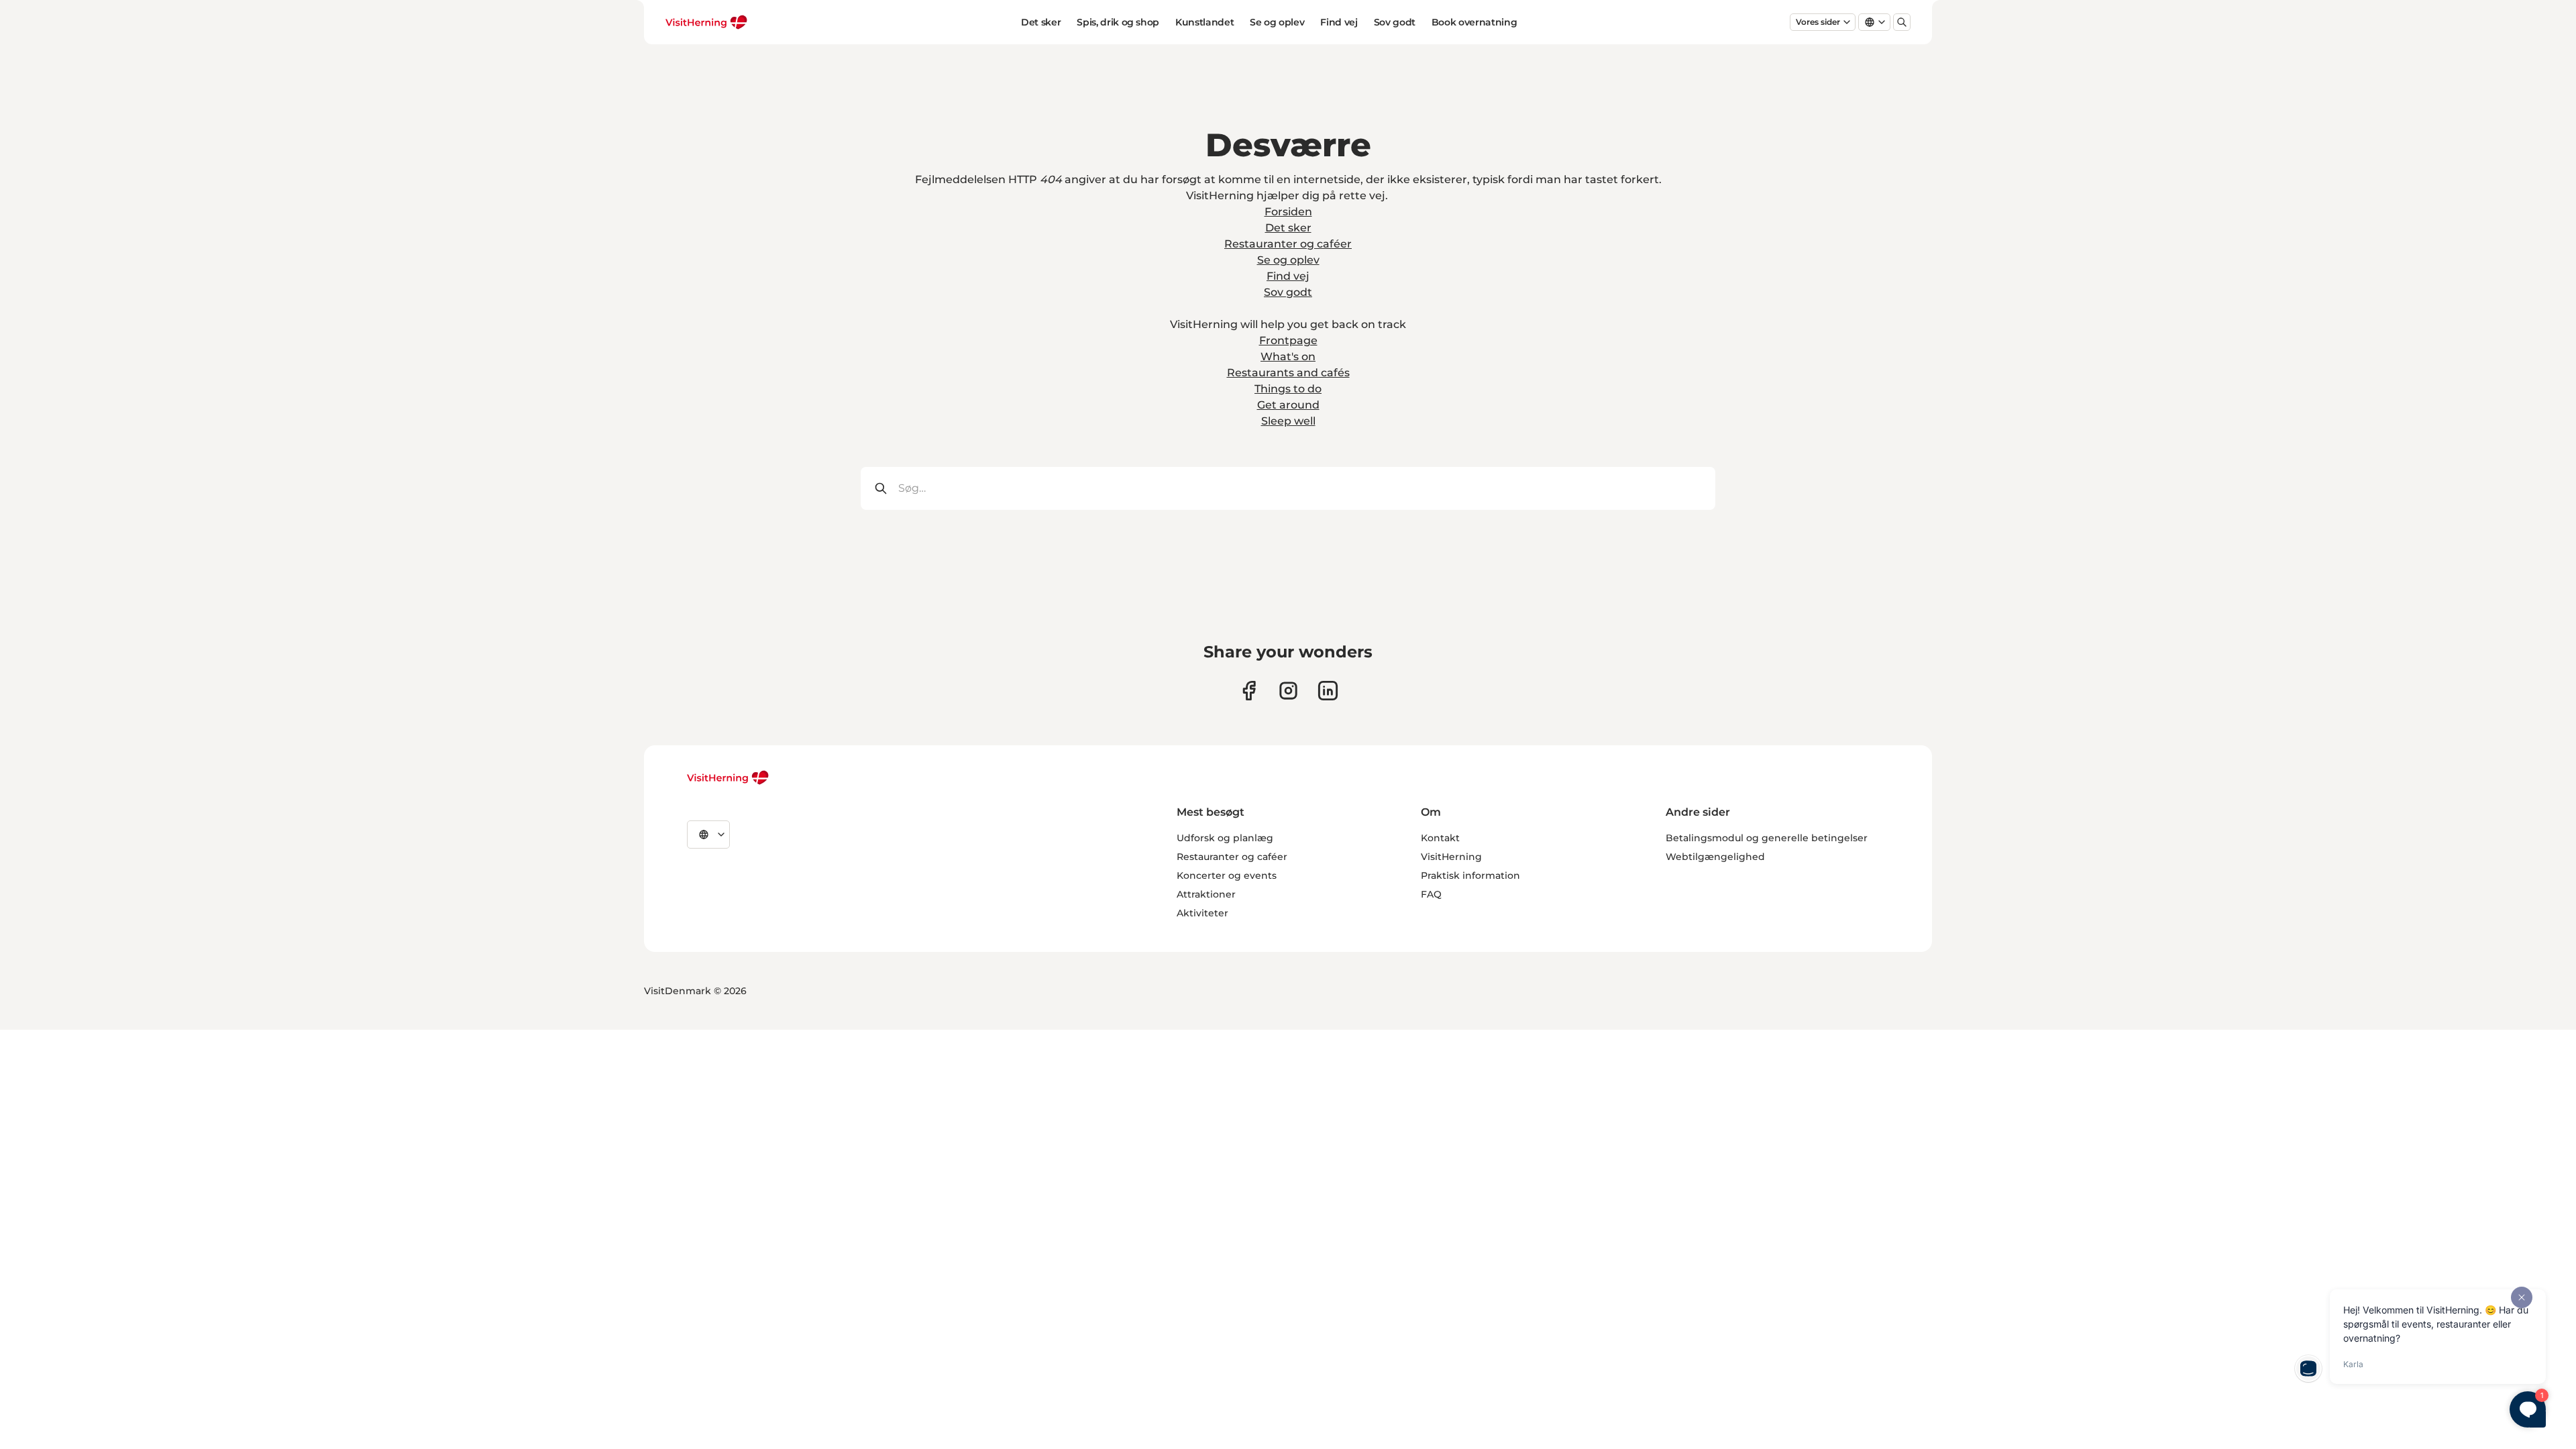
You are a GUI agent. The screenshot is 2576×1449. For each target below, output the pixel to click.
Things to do (1288, 389)
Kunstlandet (1204, 22)
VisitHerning (1451, 857)
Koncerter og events (1227, 875)
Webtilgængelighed (1715, 857)
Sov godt (1395, 22)
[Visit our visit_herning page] (1288, 691)
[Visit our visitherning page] (1249, 691)
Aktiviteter (1202, 913)
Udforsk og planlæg (1225, 838)
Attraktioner (1206, 894)
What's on (1288, 357)
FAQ (1431, 894)
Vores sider (1818, 22)
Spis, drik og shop (1118, 22)
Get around (1288, 405)
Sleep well (1288, 421)
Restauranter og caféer (1288, 244)
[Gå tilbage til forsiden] (707, 22)
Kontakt (1440, 838)
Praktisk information (1470, 875)
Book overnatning (1474, 22)
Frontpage (1288, 340)
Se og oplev (1277, 22)
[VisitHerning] (728, 777)
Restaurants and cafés (1288, 373)
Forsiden (1288, 212)
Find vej (1339, 22)
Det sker (1041, 22)
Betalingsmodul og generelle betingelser (1767, 838)
